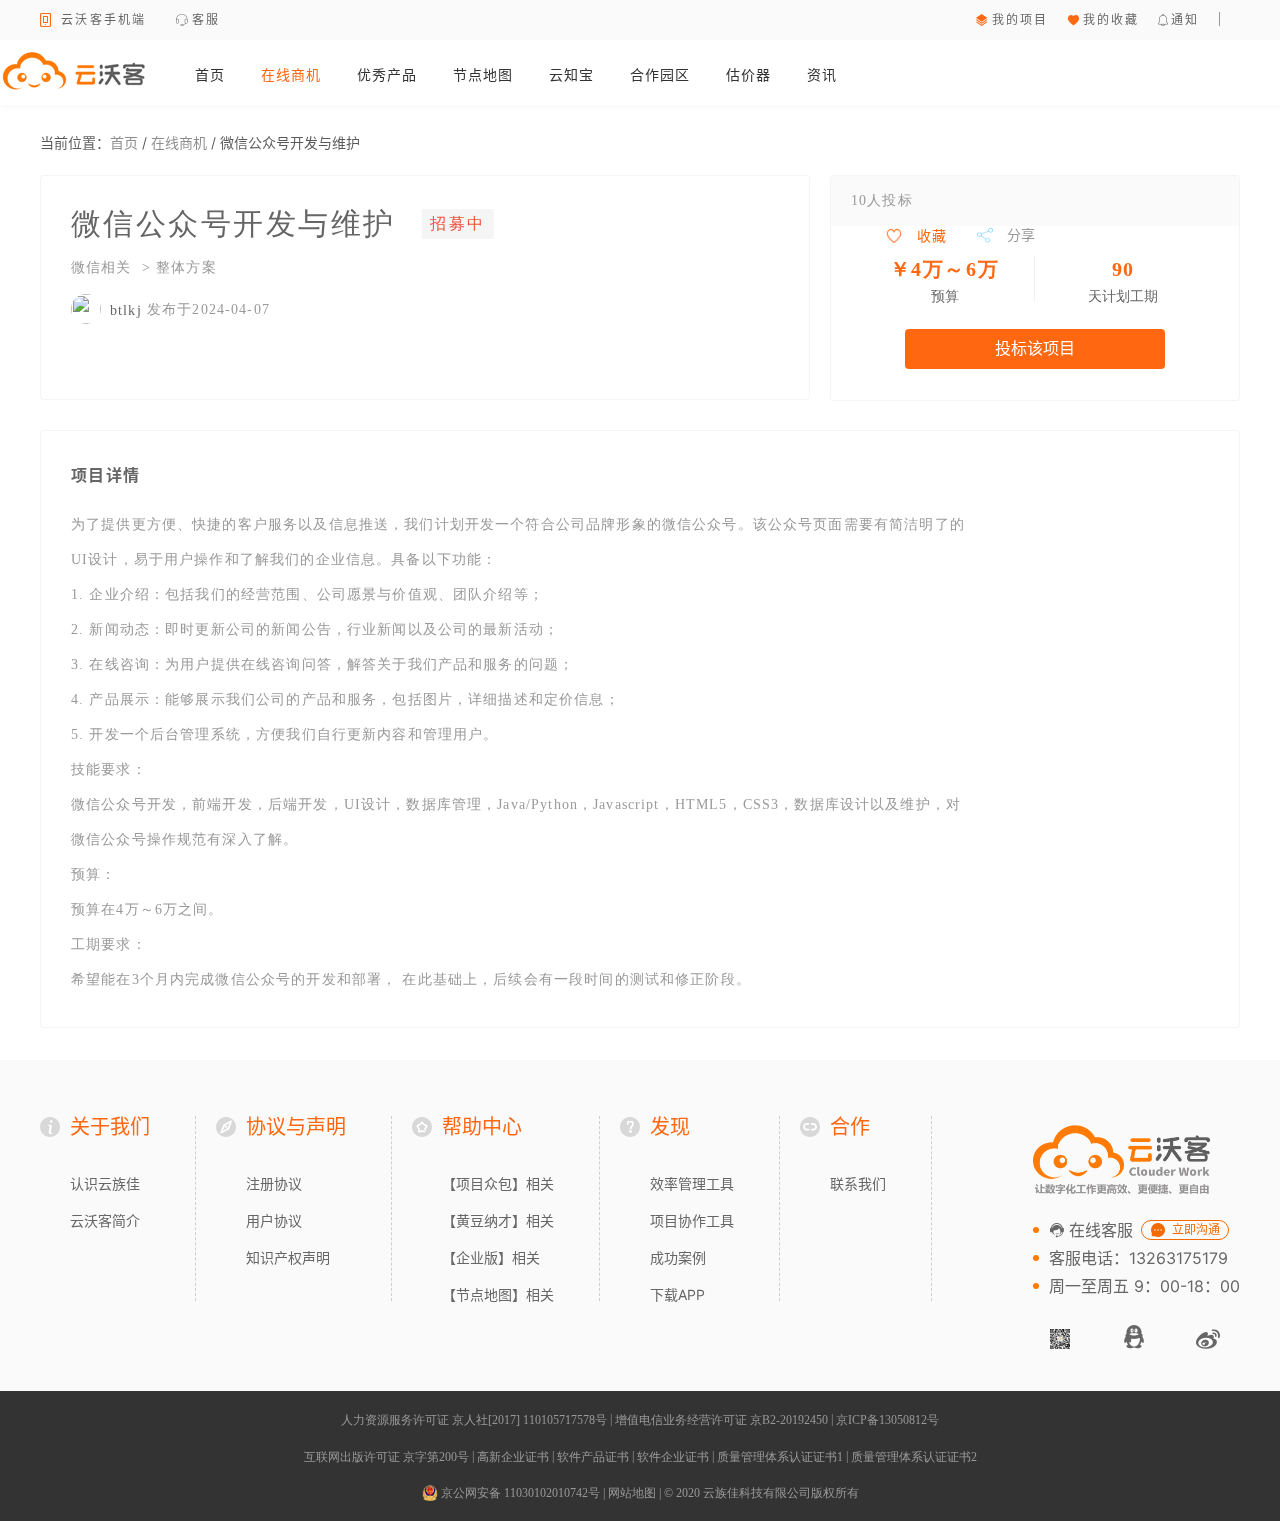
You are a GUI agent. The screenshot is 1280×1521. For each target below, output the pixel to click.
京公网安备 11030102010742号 (519, 1493)
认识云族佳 (105, 1183)
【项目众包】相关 (498, 1183)
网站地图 (632, 1493)
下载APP (677, 1294)
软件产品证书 (593, 1457)
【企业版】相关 (491, 1257)
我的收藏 (1111, 19)
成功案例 (678, 1257)
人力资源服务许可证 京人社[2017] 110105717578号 (474, 1420)
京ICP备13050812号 (887, 1420)
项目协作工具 (692, 1220)
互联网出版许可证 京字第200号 (386, 1457)
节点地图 (483, 74)
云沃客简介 (105, 1220)
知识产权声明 (288, 1257)
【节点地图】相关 (498, 1294)
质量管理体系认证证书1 (780, 1457)
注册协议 (274, 1183)
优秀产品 (387, 74)
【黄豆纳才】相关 (498, 1220)
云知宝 (571, 74)
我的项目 (1020, 19)
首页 (210, 74)
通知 (1185, 19)
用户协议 (274, 1220)
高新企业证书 (513, 1457)
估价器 (748, 74)
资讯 (822, 74)
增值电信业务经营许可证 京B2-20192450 (721, 1420)
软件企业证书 (673, 1457)
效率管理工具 (692, 1183)
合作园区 (660, 74)
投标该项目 (1035, 348)
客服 (206, 19)
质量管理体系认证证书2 (914, 1457)
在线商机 (291, 74)
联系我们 (858, 1183)
